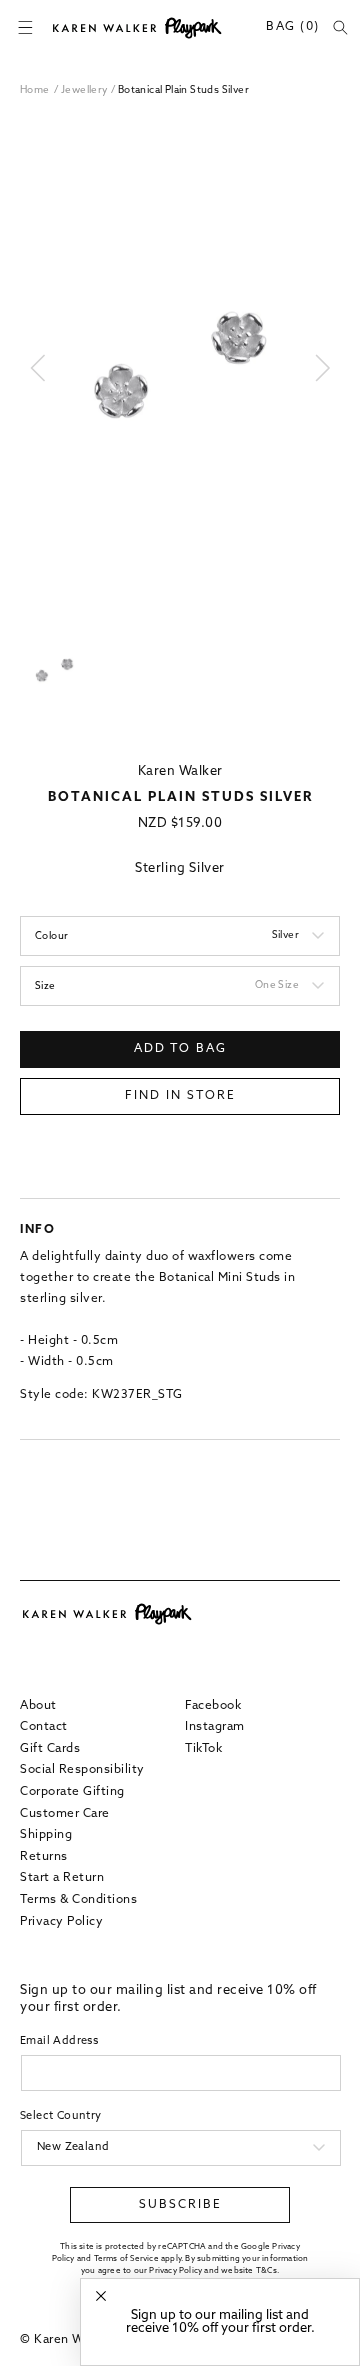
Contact (44, 1727)
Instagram (215, 1727)
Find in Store (180, 1096)
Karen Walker (180, 771)
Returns (44, 1857)
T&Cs (266, 2271)
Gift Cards (50, 1749)
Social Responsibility (82, 1770)
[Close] (101, 2296)
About (38, 1706)
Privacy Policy (61, 1922)
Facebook (213, 1706)
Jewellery (86, 90)
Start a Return (62, 1878)
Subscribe (180, 2205)
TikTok (203, 1749)
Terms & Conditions (78, 1900)
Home (35, 90)
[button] (25, 27)
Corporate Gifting (72, 1792)
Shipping (46, 1835)
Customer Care (65, 1814)
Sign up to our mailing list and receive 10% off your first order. (220, 2322)
